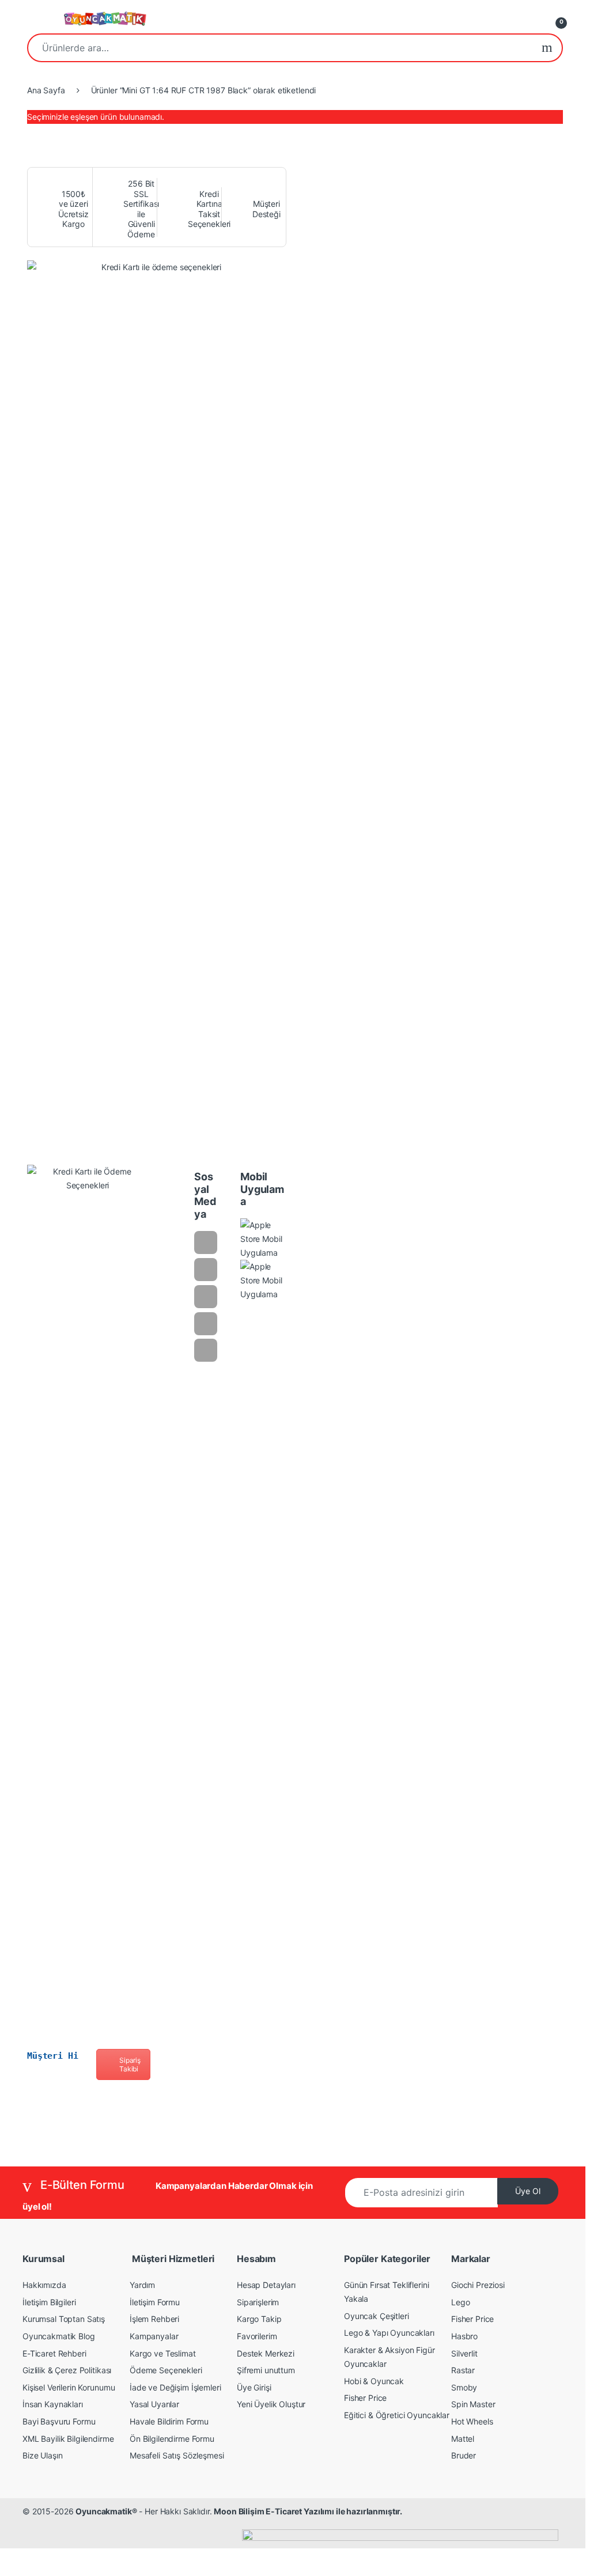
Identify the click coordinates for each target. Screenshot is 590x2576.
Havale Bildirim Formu (169, 2421)
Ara (547, 48)
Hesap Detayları (266, 2285)
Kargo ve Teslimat (163, 2353)
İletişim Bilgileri (49, 2302)
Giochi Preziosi (478, 2285)
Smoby (464, 2387)
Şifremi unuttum (266, 2370)
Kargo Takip (259, 2319)
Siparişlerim (258, 2302)
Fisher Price (365, 2398)
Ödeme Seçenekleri (166, 2370)
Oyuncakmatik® (106, 2511)
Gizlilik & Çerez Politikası (67, 2370)
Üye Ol (528, 2191)
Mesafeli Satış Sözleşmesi (177, 2455)
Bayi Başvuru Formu (59, 2421)
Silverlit (464, 2353)
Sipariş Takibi (130, 2064)
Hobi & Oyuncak (374, 2381)
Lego (460, 2302)
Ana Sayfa (46, 90)
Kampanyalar (154, 2336)
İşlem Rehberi (154, 2319)
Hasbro (464, 2336)
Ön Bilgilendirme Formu (172, 2439)
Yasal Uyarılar (154, 2404)
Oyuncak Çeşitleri (377, 2316)
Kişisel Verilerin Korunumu (69, 2387)
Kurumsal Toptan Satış (64, 2319)
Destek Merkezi (266, 2353)
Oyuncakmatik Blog (59, 2336)
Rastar (463, 2370)
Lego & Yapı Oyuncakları (389, 2333)
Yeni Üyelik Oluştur (271, 2404)
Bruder (464, 2455)
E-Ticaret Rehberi (54, 2353)
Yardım (142, 2285)
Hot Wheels (472, 2421)
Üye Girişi (254, 2387)
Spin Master (473, 2404)
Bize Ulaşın (42, 2455)
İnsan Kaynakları (53, 2404)
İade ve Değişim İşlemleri (175, 2387)
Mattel (463, 2439)
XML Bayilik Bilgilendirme (68, 2439)
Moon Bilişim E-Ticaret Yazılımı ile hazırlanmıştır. (308, 2511)
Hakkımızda (44, 2285)
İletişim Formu (155, 2302)
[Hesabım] (532, 19)
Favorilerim (257, 2336)
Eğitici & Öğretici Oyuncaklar (397, 2415)
